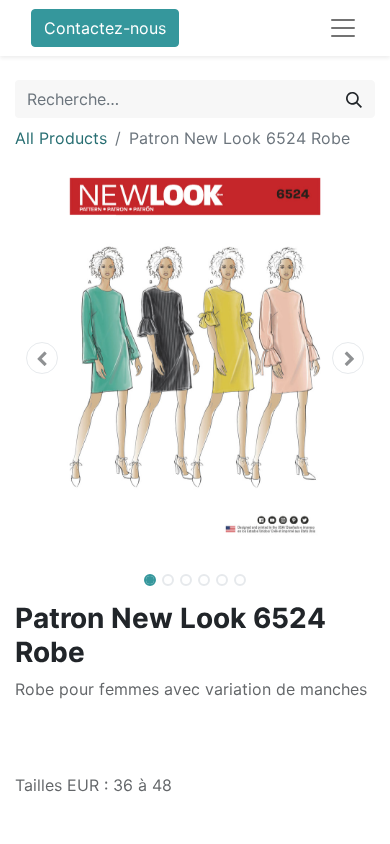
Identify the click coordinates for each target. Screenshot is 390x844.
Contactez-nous (105, 28)
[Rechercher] (354, 99)
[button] (42, 358)
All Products (61, 138)
